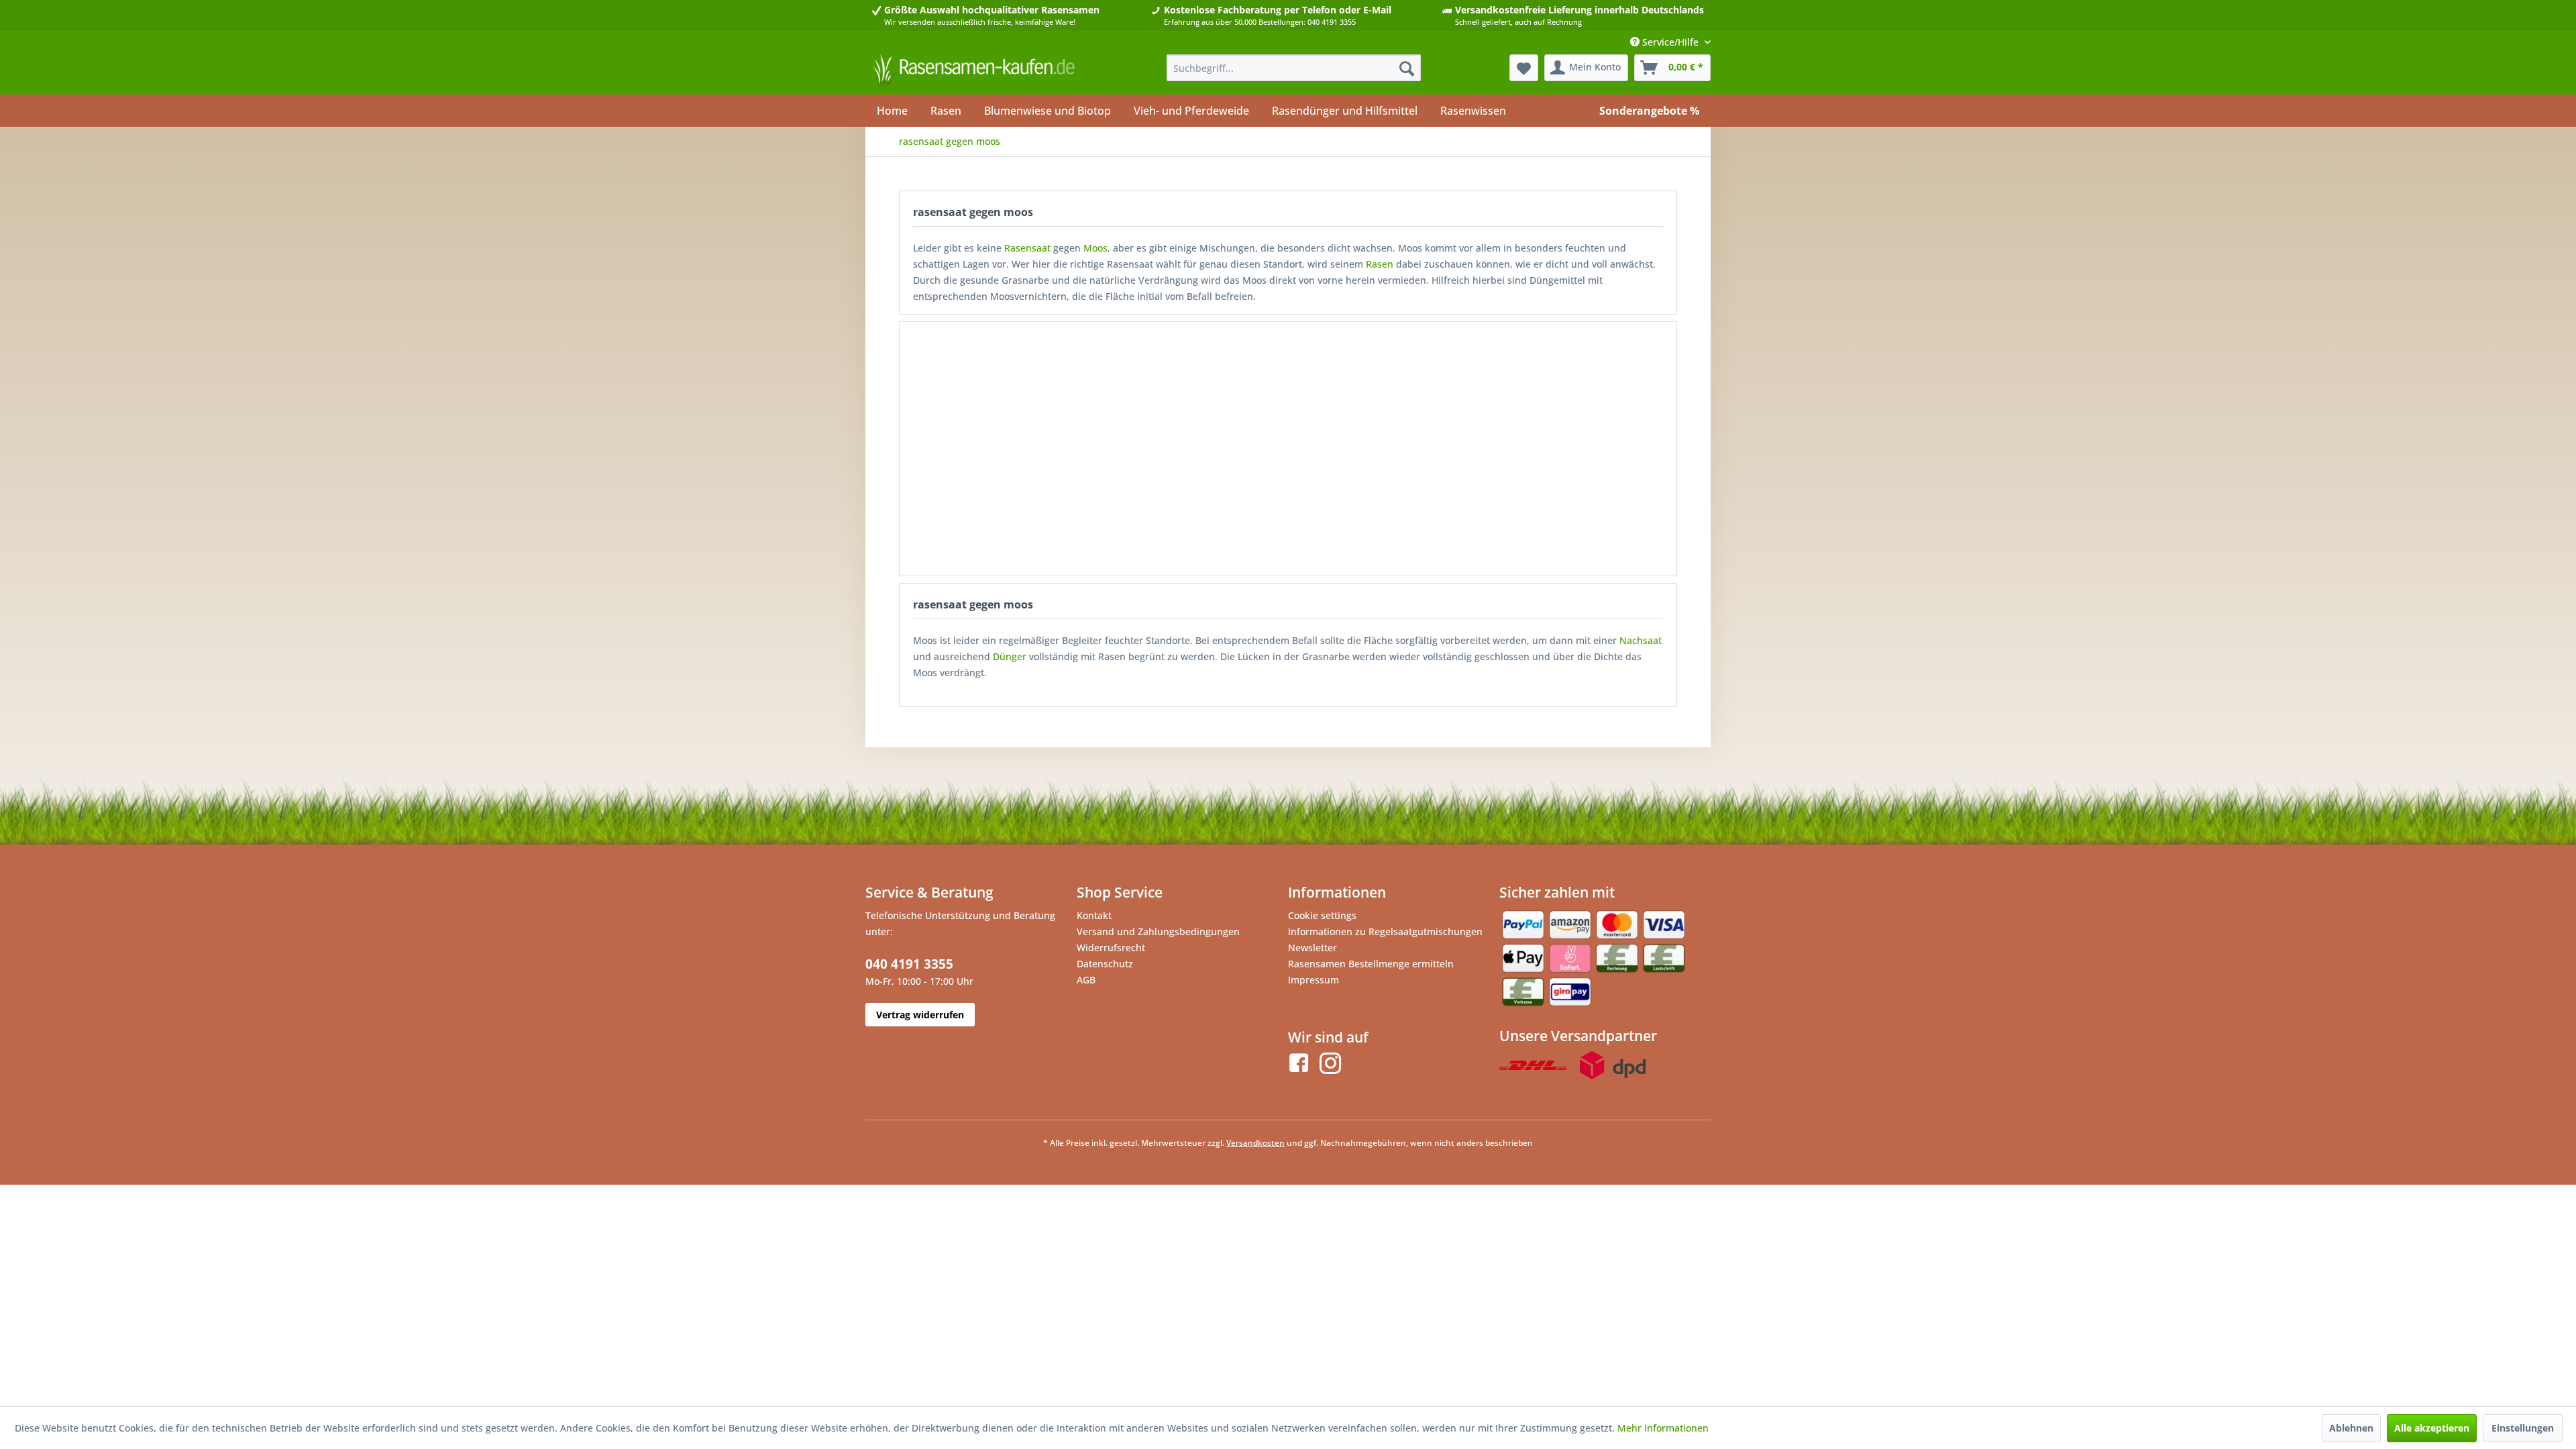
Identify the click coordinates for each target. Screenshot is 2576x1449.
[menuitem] (1294, 68)
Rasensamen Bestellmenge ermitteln (1371, 964)
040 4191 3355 (909, 964)
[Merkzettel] (1524, 68)
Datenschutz (1105, 964)
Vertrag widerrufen (920, 1015)
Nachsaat (1641, 640)
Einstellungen (2523, 1428)
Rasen (1380, 264)
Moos (1095, 248)
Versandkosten (1255, 1143)
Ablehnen (2351, 1428)
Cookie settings (1322, 915)
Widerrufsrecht (1111, 948)
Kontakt (1094, 915)
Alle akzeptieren (2432, 1428)
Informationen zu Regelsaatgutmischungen (1385, 931)
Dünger (1010, 656)
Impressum (1313, 980)
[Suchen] (1407, 68)
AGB (1086, 980)
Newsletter (1312, 948)
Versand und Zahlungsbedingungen (1158, 931)
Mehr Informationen (1663, 1428)
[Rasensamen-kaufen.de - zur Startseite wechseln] (973, 71)
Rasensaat (1027, 248)
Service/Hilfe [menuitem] (1670, 42)
